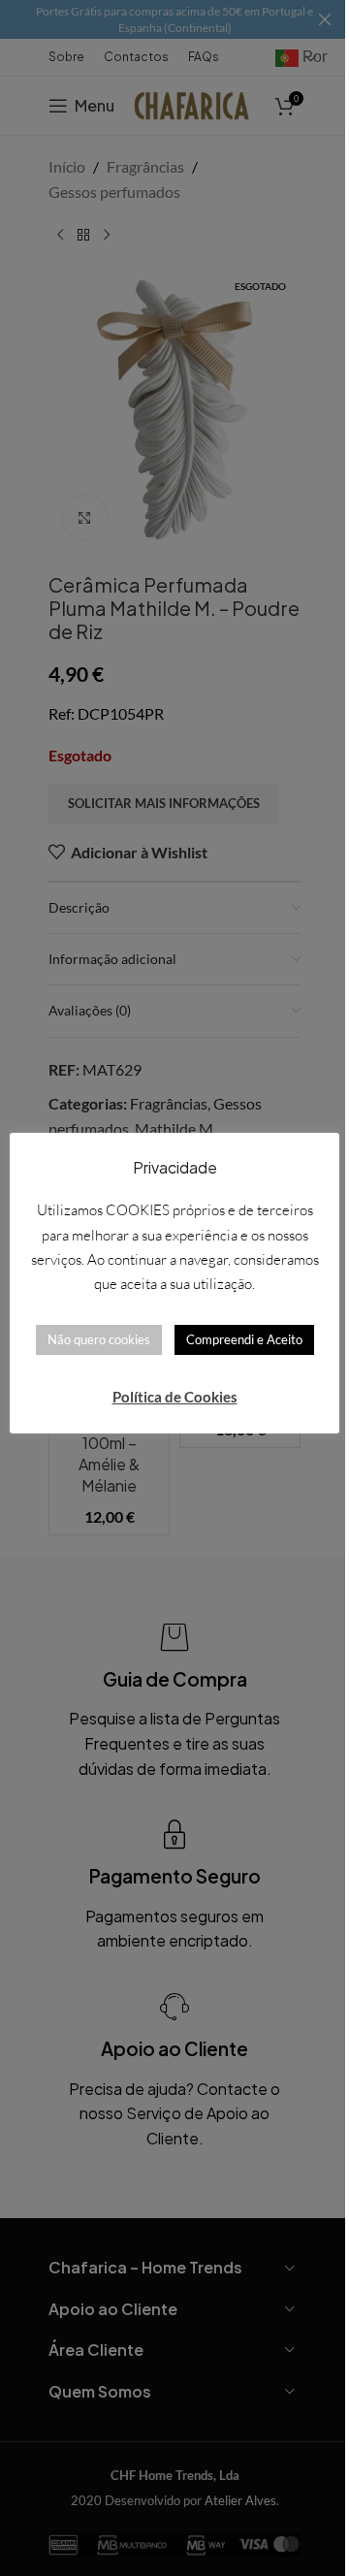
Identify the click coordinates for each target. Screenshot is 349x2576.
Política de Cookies (175, 1397)
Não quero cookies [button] (99, 1339)
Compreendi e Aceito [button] (244, 1339)
